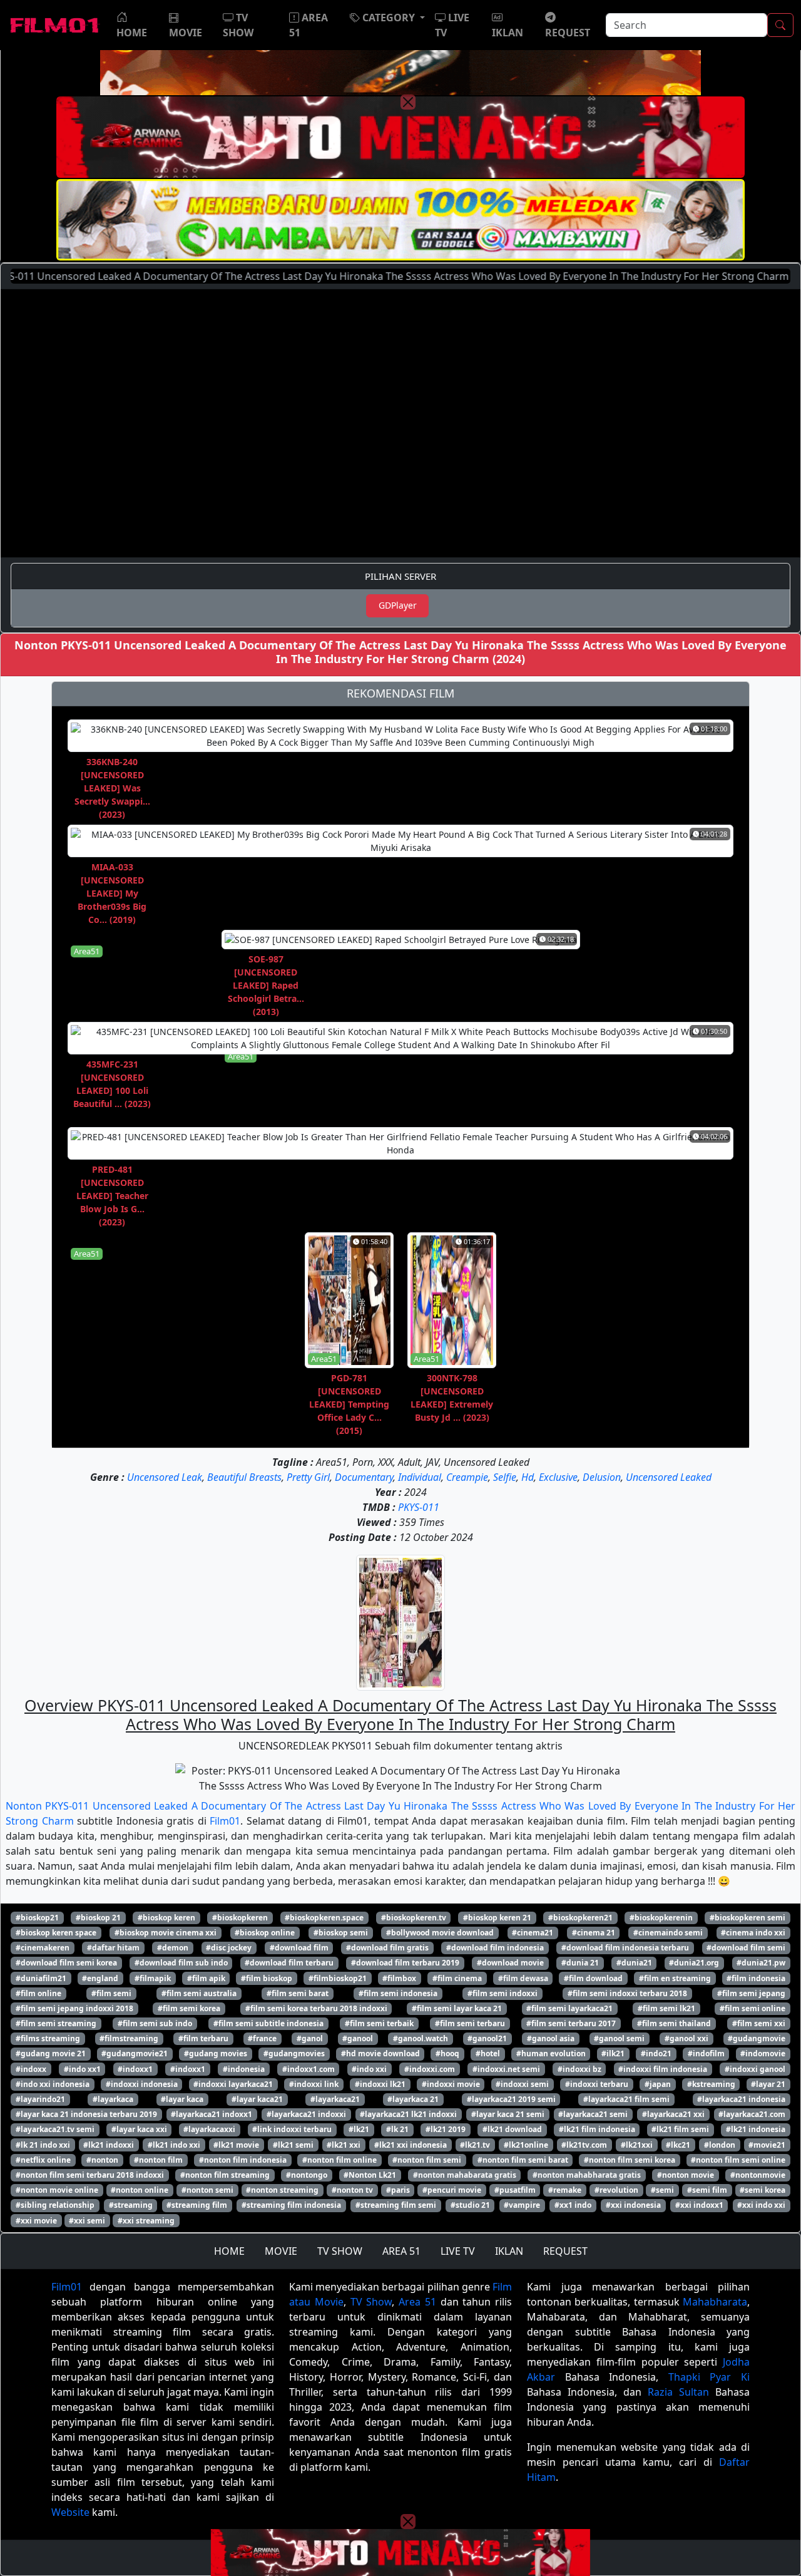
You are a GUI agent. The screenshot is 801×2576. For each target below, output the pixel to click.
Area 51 (417, 2302)
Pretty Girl (308, 1477)
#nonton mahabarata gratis (465, 2175)
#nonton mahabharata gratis (587, 2175)
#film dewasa (523, 1978)
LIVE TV (458, 2251)
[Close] (408, 102)
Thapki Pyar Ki (709, 2377)
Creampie (467, 1477)
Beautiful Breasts (244, 1477)
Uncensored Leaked (669, 1477)
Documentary (364, 1477)
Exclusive (558, 1477)
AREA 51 (401, 2251)
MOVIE (281, 2251)
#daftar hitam (113, 1948)
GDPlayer (398, 605)
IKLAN (509, 2251)
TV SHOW (340, 2251)
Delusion (602, 1477)
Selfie (505, 1477)
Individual (420, 1477)
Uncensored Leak (165, 1477)
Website (70, 2512)
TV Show (371, 2302)
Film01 (225, 1821)
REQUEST (565, 2251)
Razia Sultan (678, 2392)
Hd (528, 1477)
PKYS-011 (419, 1507)
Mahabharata (715, 2302)
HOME (229, 2251)
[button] (387, 18)
